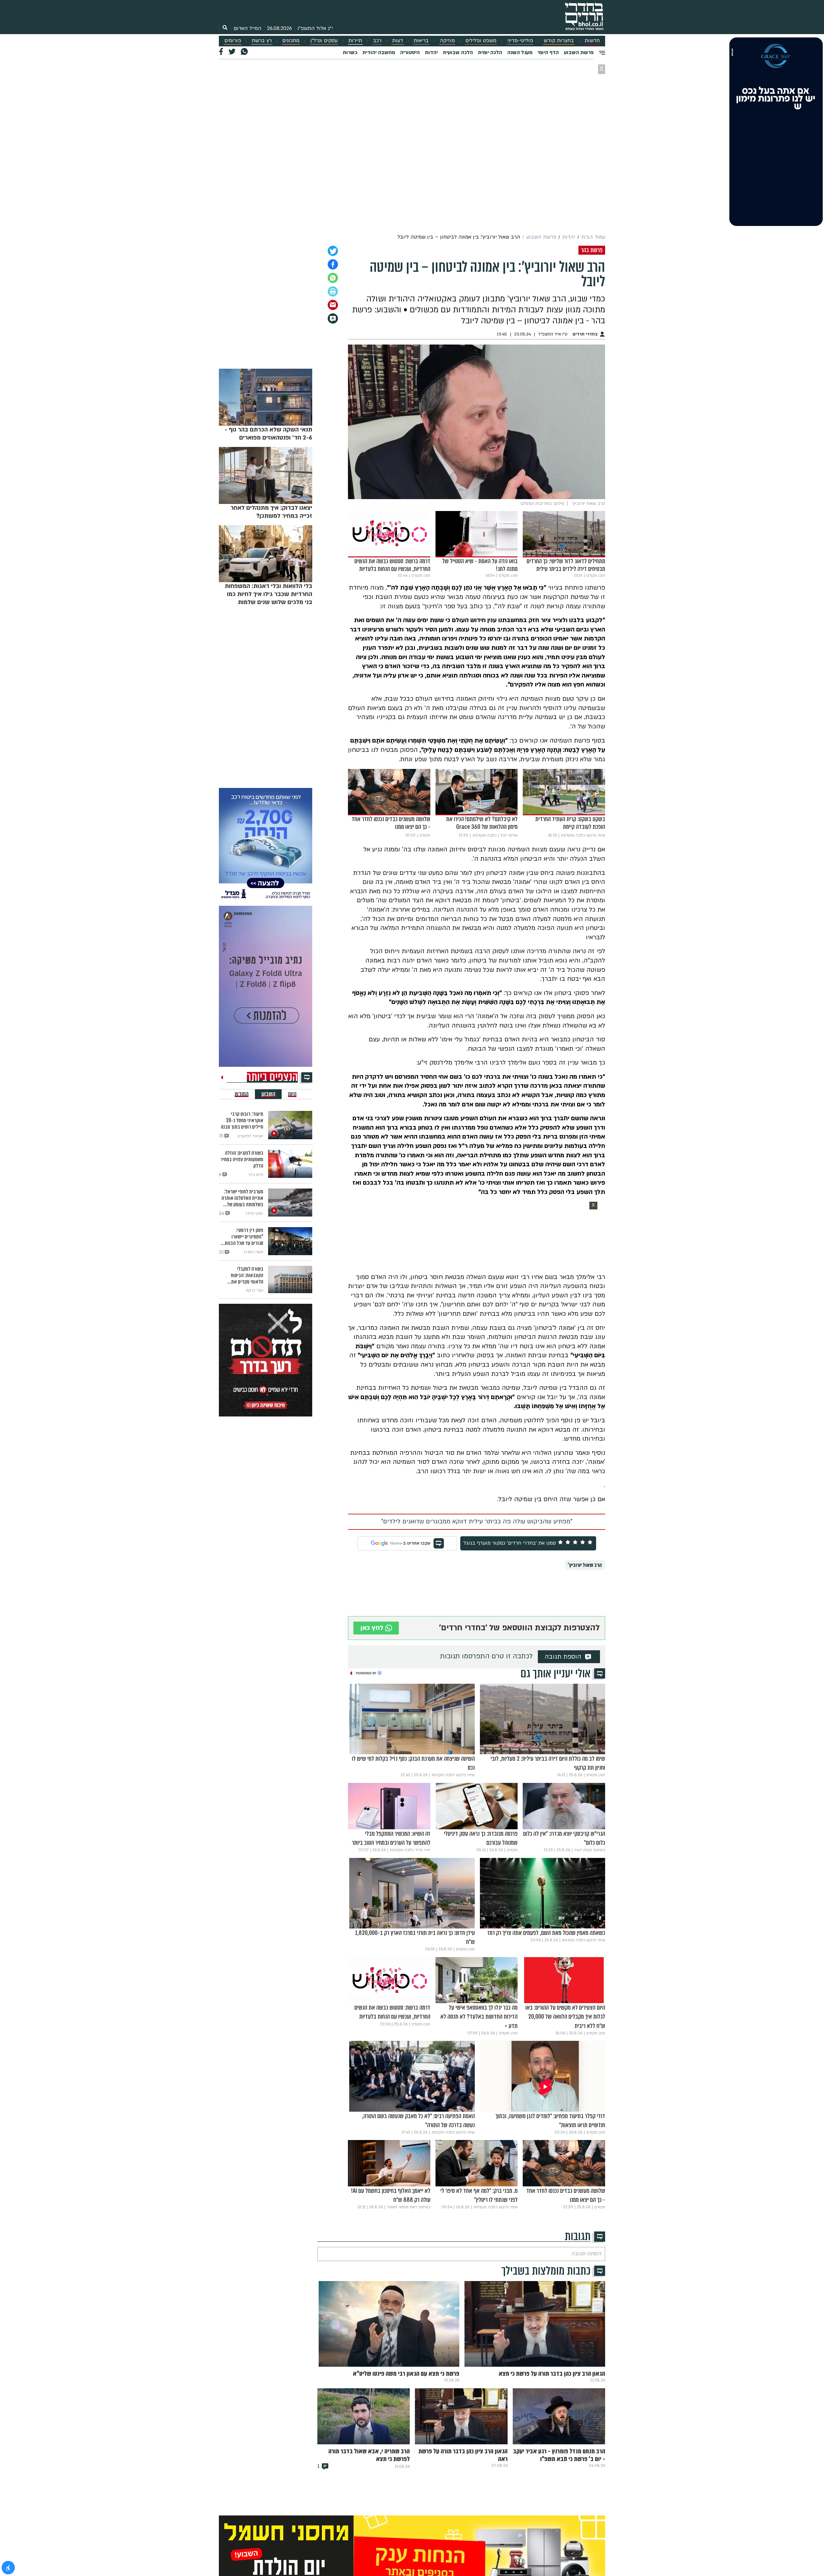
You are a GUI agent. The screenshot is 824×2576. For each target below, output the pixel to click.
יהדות (431, 52)
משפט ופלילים (481, 41)
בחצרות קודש (559, 41)
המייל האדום (248, 28)
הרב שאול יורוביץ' (585, 1565)
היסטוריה (410, 52)
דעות (398, 41)
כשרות (350, 52)
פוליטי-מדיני (520, 41)
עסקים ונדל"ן (324, 41)
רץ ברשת (262, 41)
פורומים (233, 41)
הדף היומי (548, 52)
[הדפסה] (333, 291)
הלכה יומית (490, 52)
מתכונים (291, 41)
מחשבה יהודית (379, 52)
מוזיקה (447, 41)
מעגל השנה (520, 52)
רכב (377, 41)
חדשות (592, 41)
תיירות (355, 41)
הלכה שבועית (458, 52)
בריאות (421, 41)
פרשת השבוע (579, 52)
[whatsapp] (333, 278)
